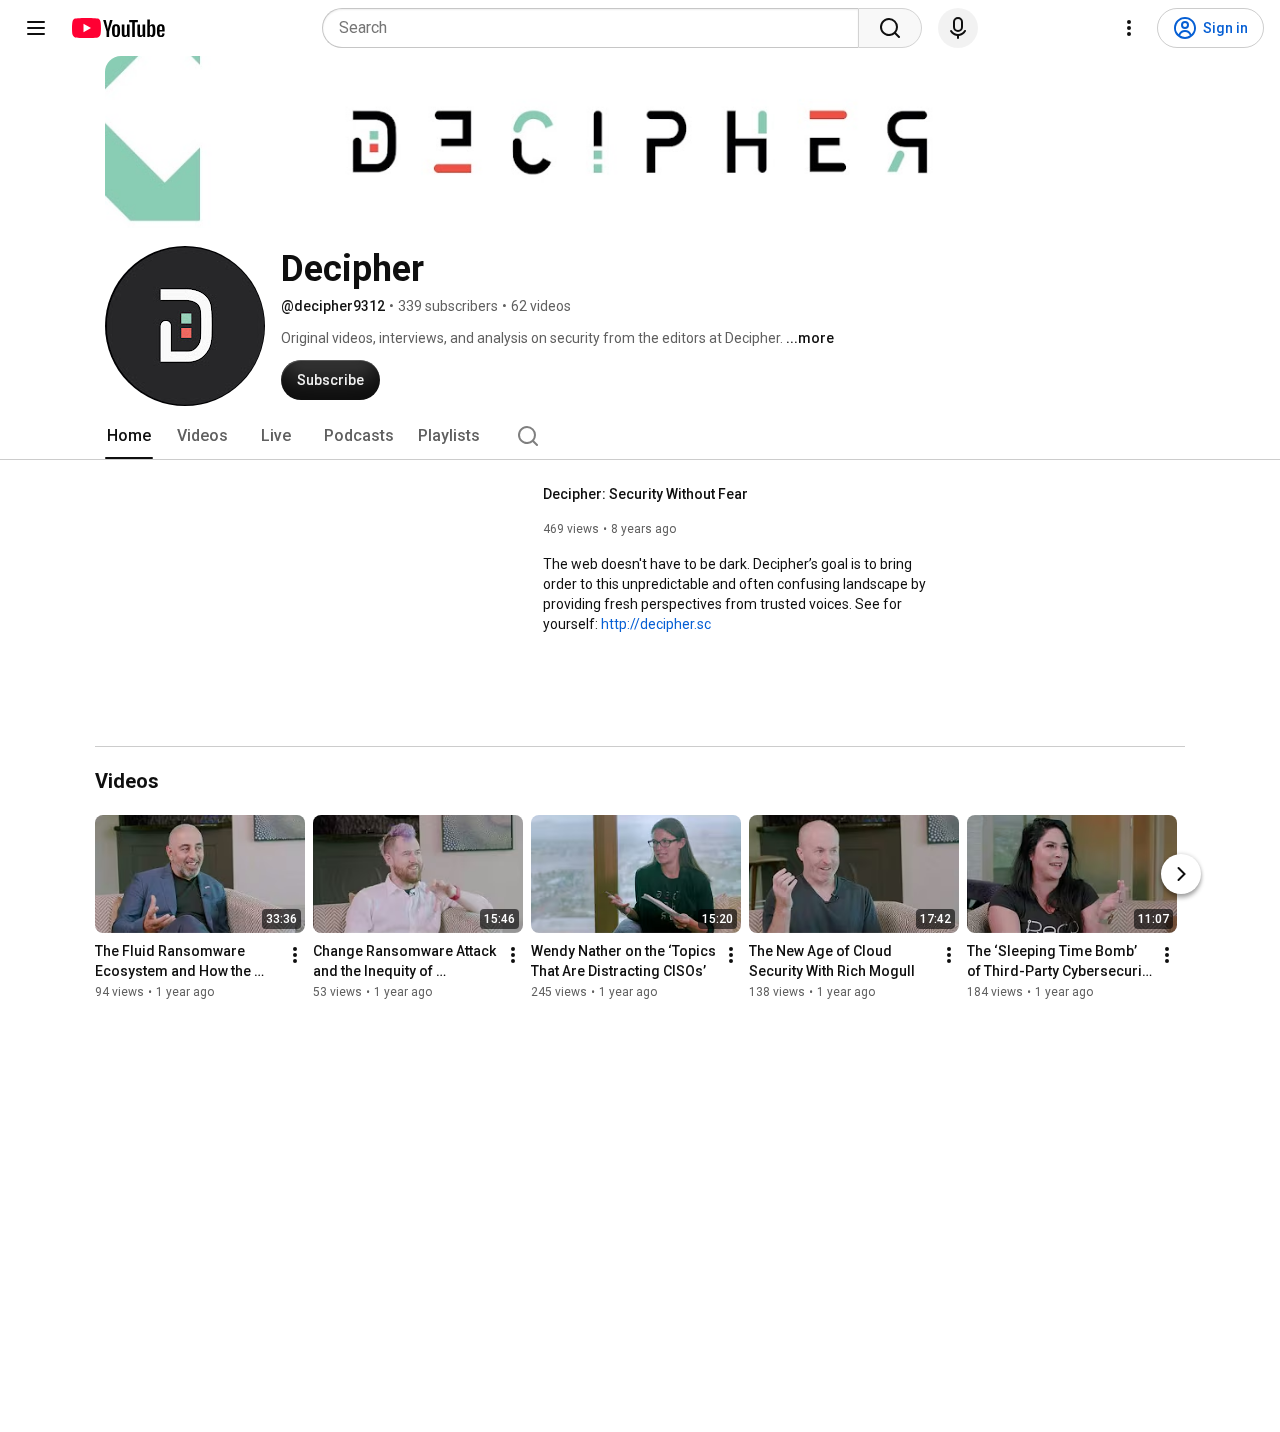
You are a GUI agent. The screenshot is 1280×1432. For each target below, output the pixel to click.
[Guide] (36, 28)
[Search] (890, 28)
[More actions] (295, 956)
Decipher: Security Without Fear (645, 494)
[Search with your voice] (958, 28)
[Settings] (1129, 28)
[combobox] (596, 28)
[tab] (129, 436)
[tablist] (640, 436)
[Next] (1181, 875)
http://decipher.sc (656, 624)
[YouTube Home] (117, 28)
